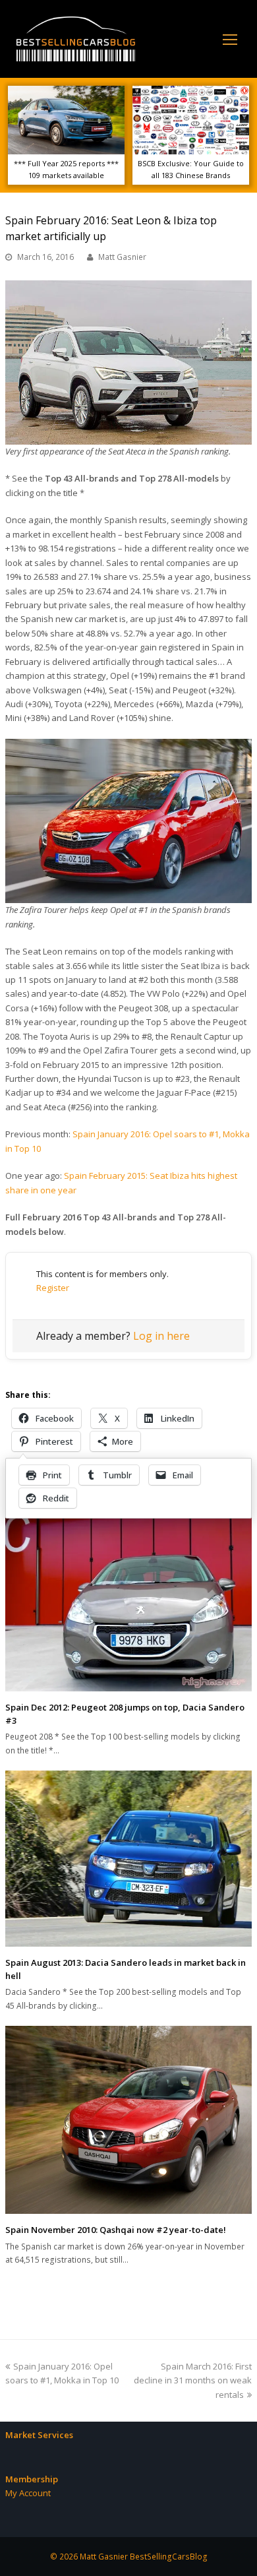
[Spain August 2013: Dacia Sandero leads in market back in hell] (128, 1859)
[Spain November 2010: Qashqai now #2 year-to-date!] (128, 2120)
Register (53, 1288)
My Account (28, 2493)
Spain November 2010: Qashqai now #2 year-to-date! (116, 2230)
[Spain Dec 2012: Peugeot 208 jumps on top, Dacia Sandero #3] (128, 1601)
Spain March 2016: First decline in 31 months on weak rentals (193, 2380)
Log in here (161, 1336)
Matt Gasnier (122, 257)
